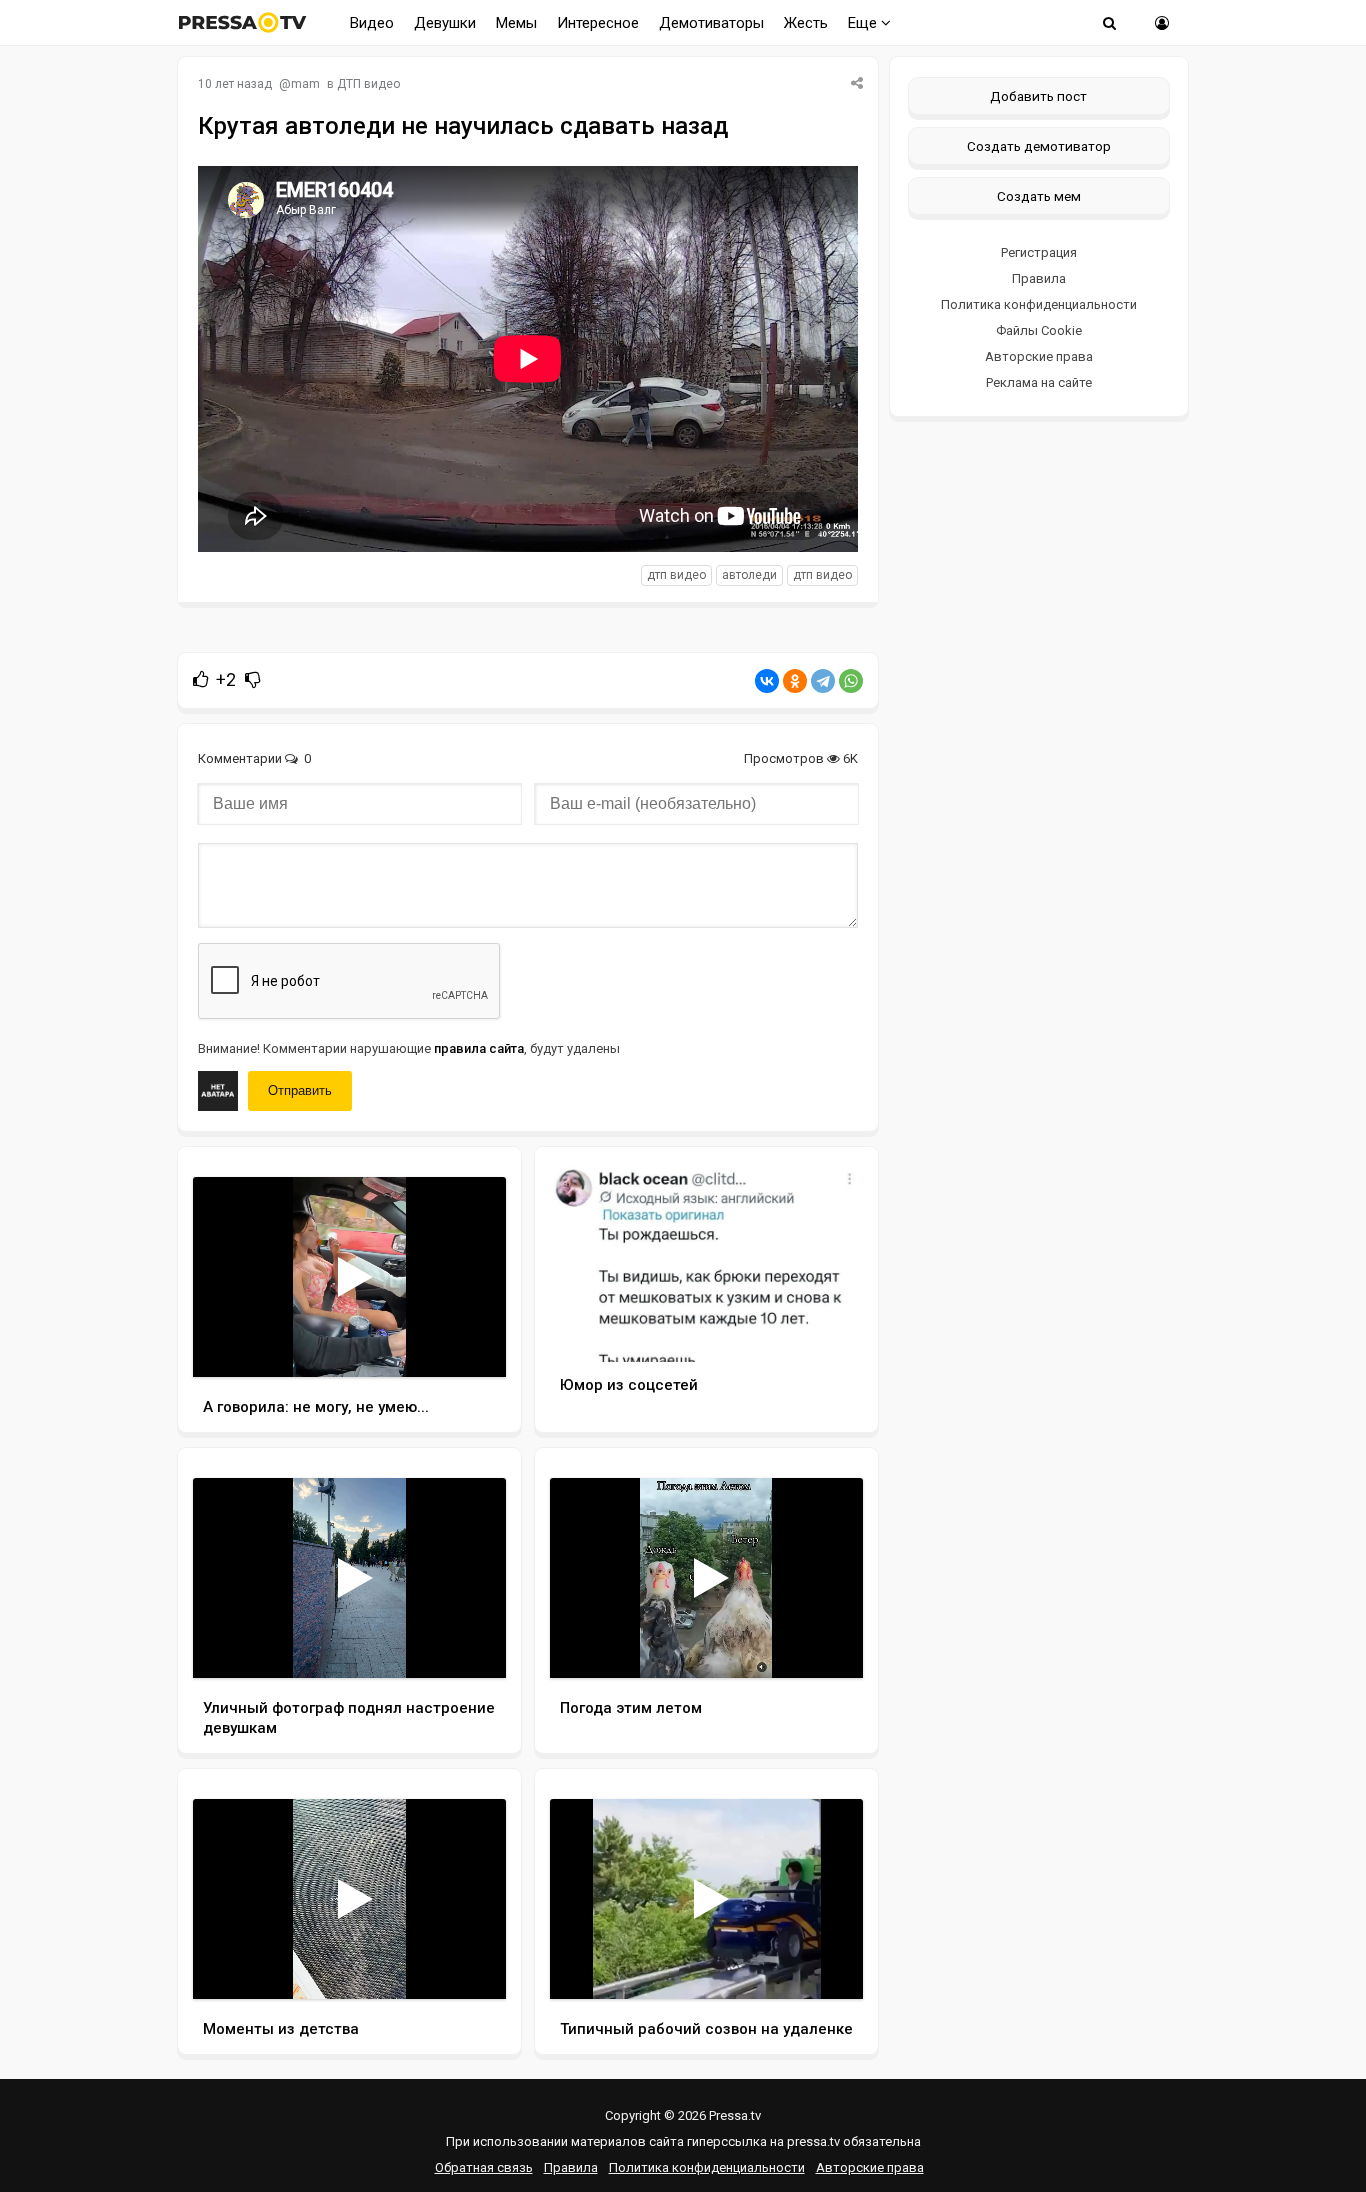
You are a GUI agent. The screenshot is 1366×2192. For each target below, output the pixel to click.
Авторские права (1039, 356)
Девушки (445, 23)
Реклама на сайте (1039, 382)
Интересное (598, 23)
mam (305, 84)
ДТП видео (368, 84)
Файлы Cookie (1039, 330)
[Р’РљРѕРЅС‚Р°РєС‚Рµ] (767, 681)
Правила (1039, 278)
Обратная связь (484, 2167)
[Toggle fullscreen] (467, 1343)
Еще (864, 23)
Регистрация (1039, 252)
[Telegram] (823, 681)
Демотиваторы (711, 23)
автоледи (749, 575)
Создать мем (1039, 196)
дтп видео (676, 575)
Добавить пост (1038, 96)
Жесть (806, 23)
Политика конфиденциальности (1039, 304)
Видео (372, 23)
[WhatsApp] (851, 681)
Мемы (516, 23)
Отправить (300, 1090)
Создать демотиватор (1039, 146)
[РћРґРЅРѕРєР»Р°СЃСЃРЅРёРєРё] (795, 681)
